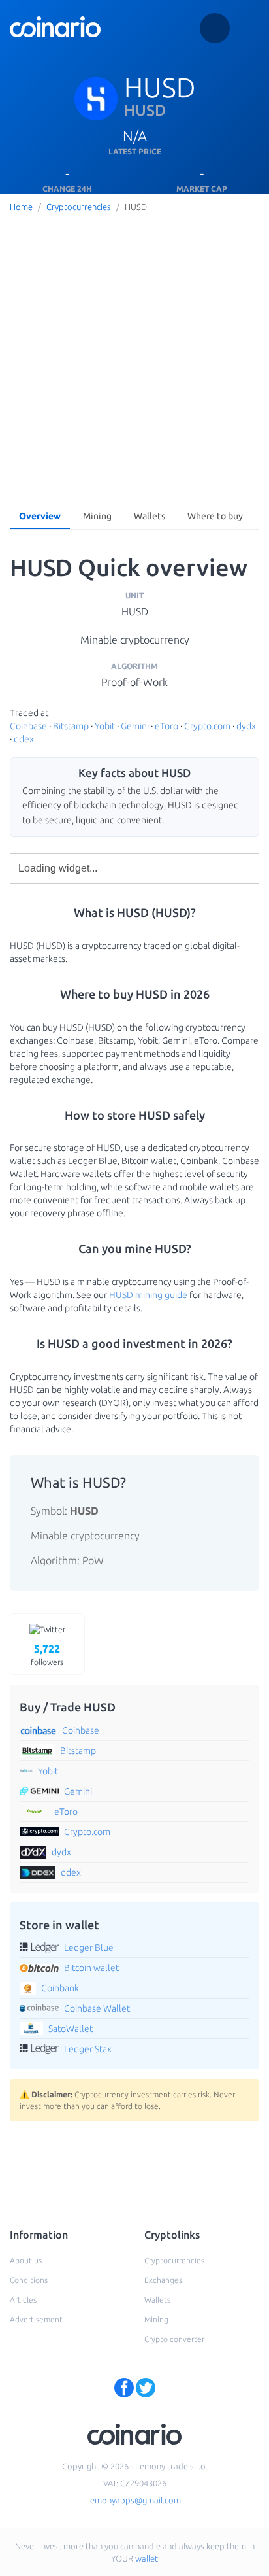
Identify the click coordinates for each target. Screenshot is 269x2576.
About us (26, 2260)
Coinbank (60, 1988)
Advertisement (36, 2319)
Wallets (150, 516)
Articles (23, 2300)
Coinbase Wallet (97, 2008)
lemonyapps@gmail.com (134, 2500)
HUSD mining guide (148, 1295)
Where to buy (215, 516)
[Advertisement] (134, 358)
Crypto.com (207, 726)
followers (47, 1655)
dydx (246, 726)
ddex (24, 739)
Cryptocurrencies (79, 207)
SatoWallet (71, 2029)
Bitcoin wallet (91, 1968)
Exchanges (163, 2280)
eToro (166, 726)
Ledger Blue (89, 1948)
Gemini (135, 726)
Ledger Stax (88, 2049)
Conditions (29, 2280)
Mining (97, 516)
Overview (40, 516)
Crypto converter (174, 2339)
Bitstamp (71, 726)
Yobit (105, 726)
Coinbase (28, 726)
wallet (147, 2558)
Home (21, 207)
